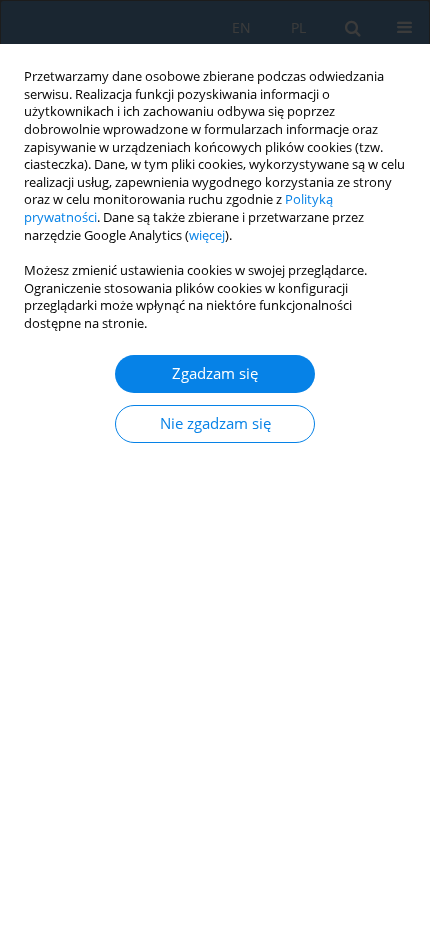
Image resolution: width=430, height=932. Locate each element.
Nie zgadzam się (215, 423)
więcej (207, 235)
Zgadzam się (215, 373)
